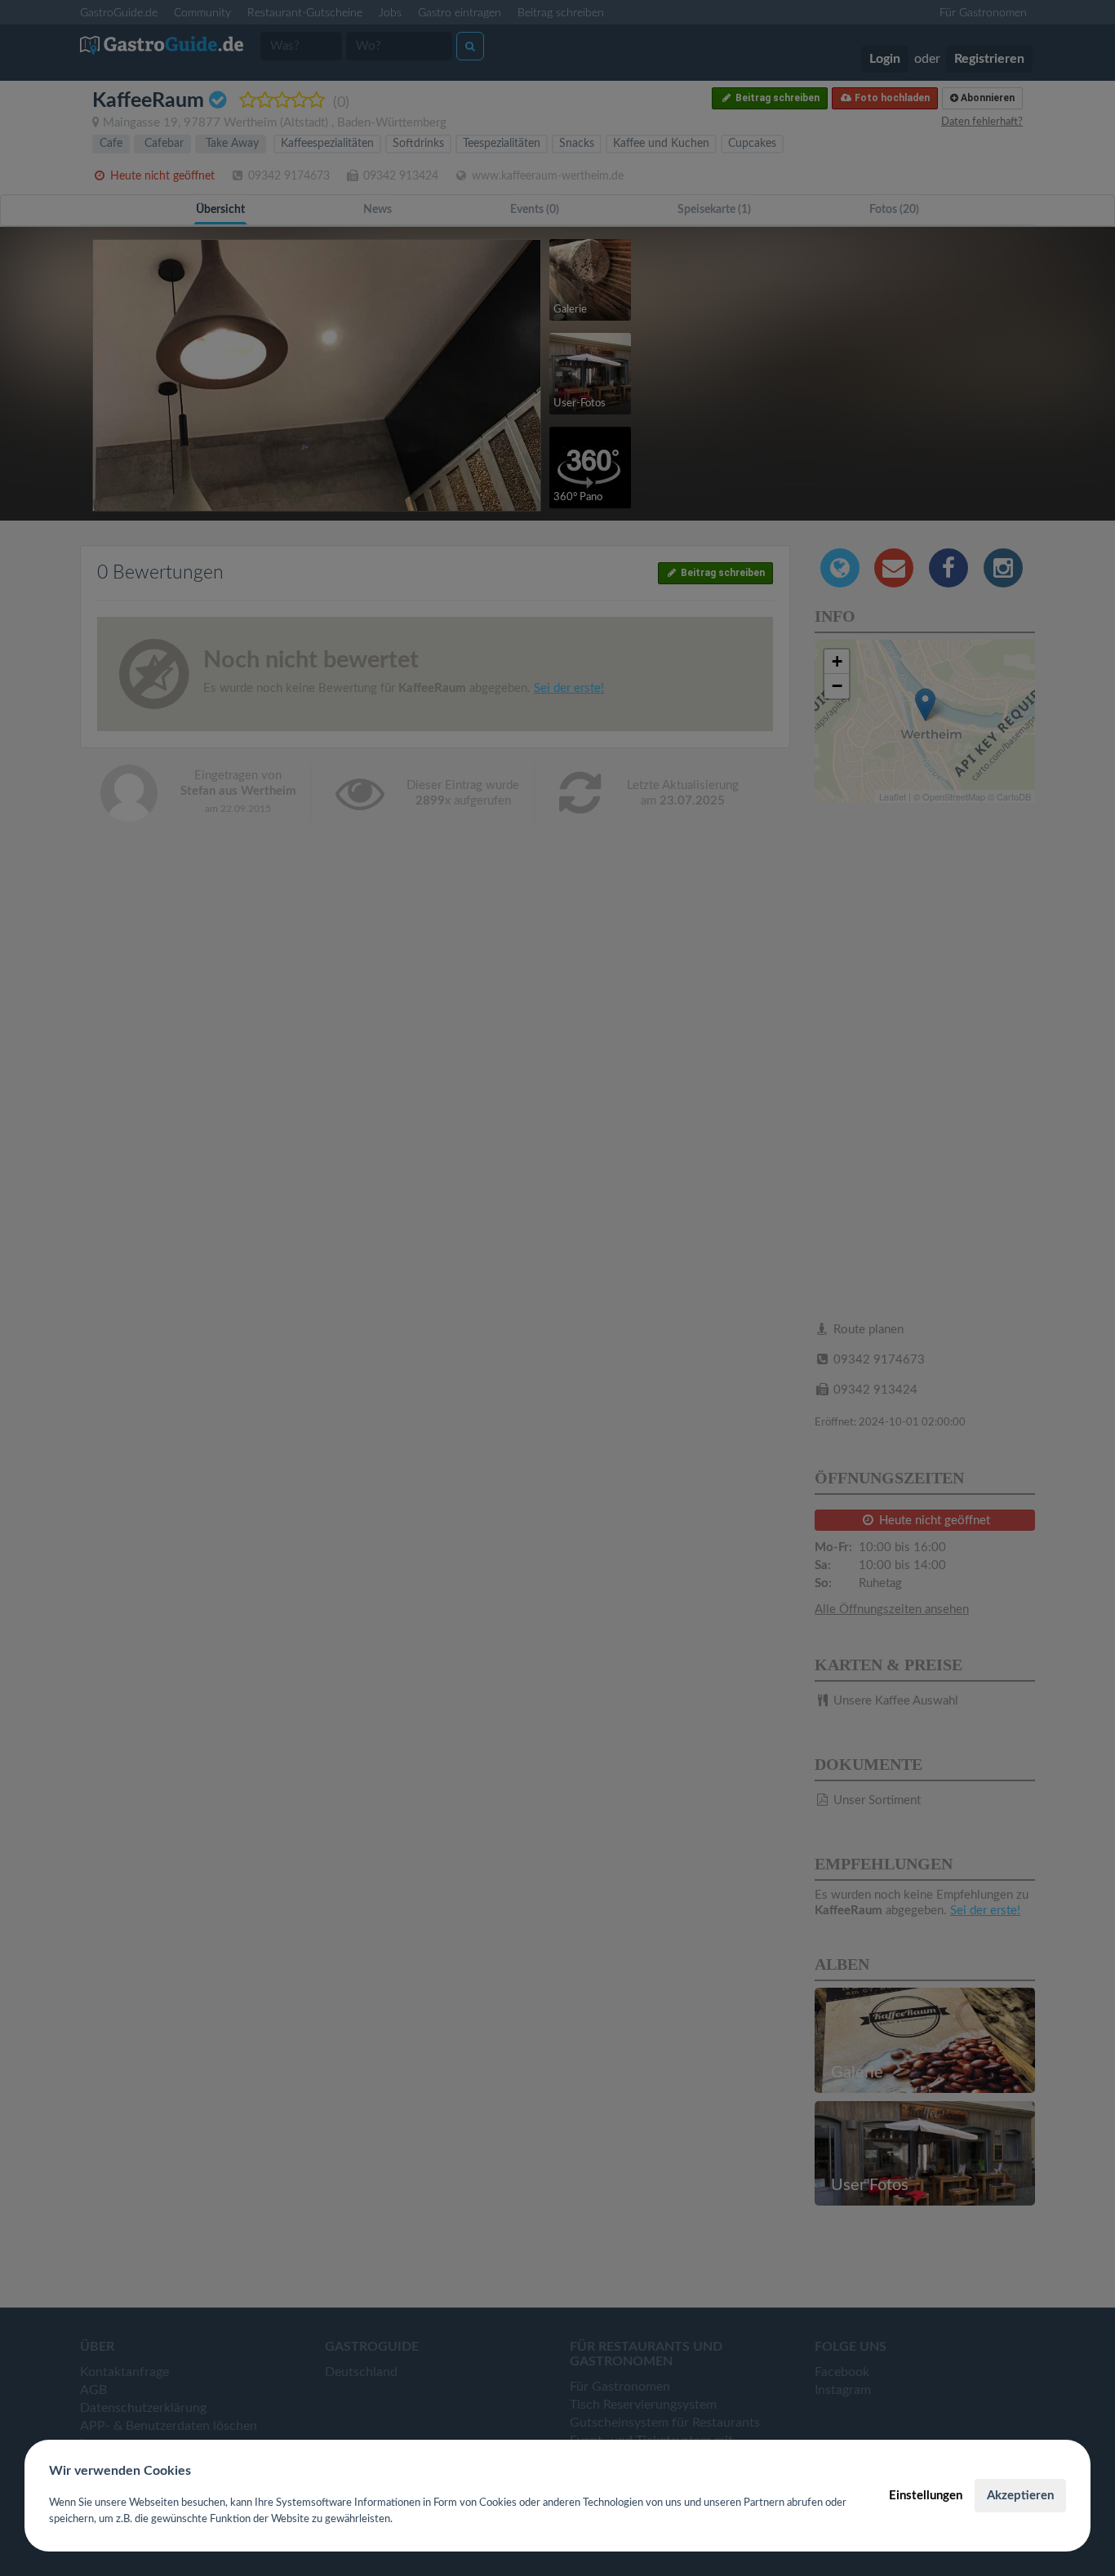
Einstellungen (926, 2496)
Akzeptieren (1020, 2496)
